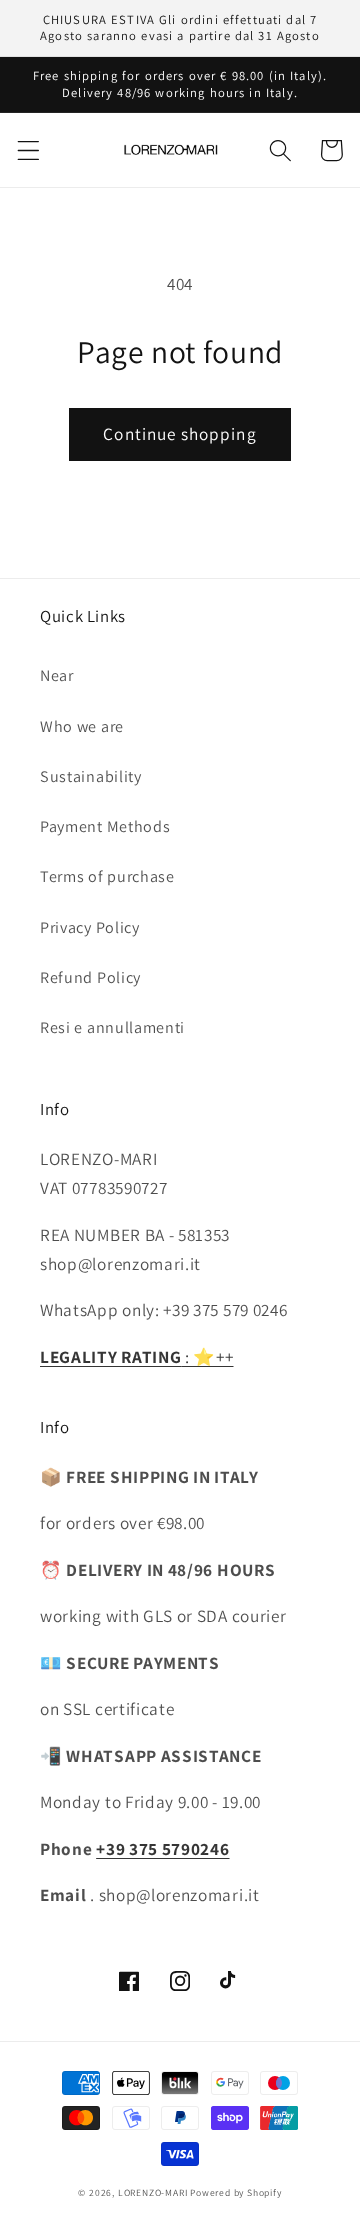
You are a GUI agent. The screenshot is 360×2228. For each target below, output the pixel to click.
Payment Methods (105, 826)
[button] (28, 150)
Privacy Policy (90, 927)
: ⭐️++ (137, 1356)
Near (57, 675)
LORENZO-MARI (153, 2192)
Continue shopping (180, 433)
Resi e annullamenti (112, 1027)
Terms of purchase (107, 876)
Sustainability (91, 776)
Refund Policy (90, 977)
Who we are (82, 726)
